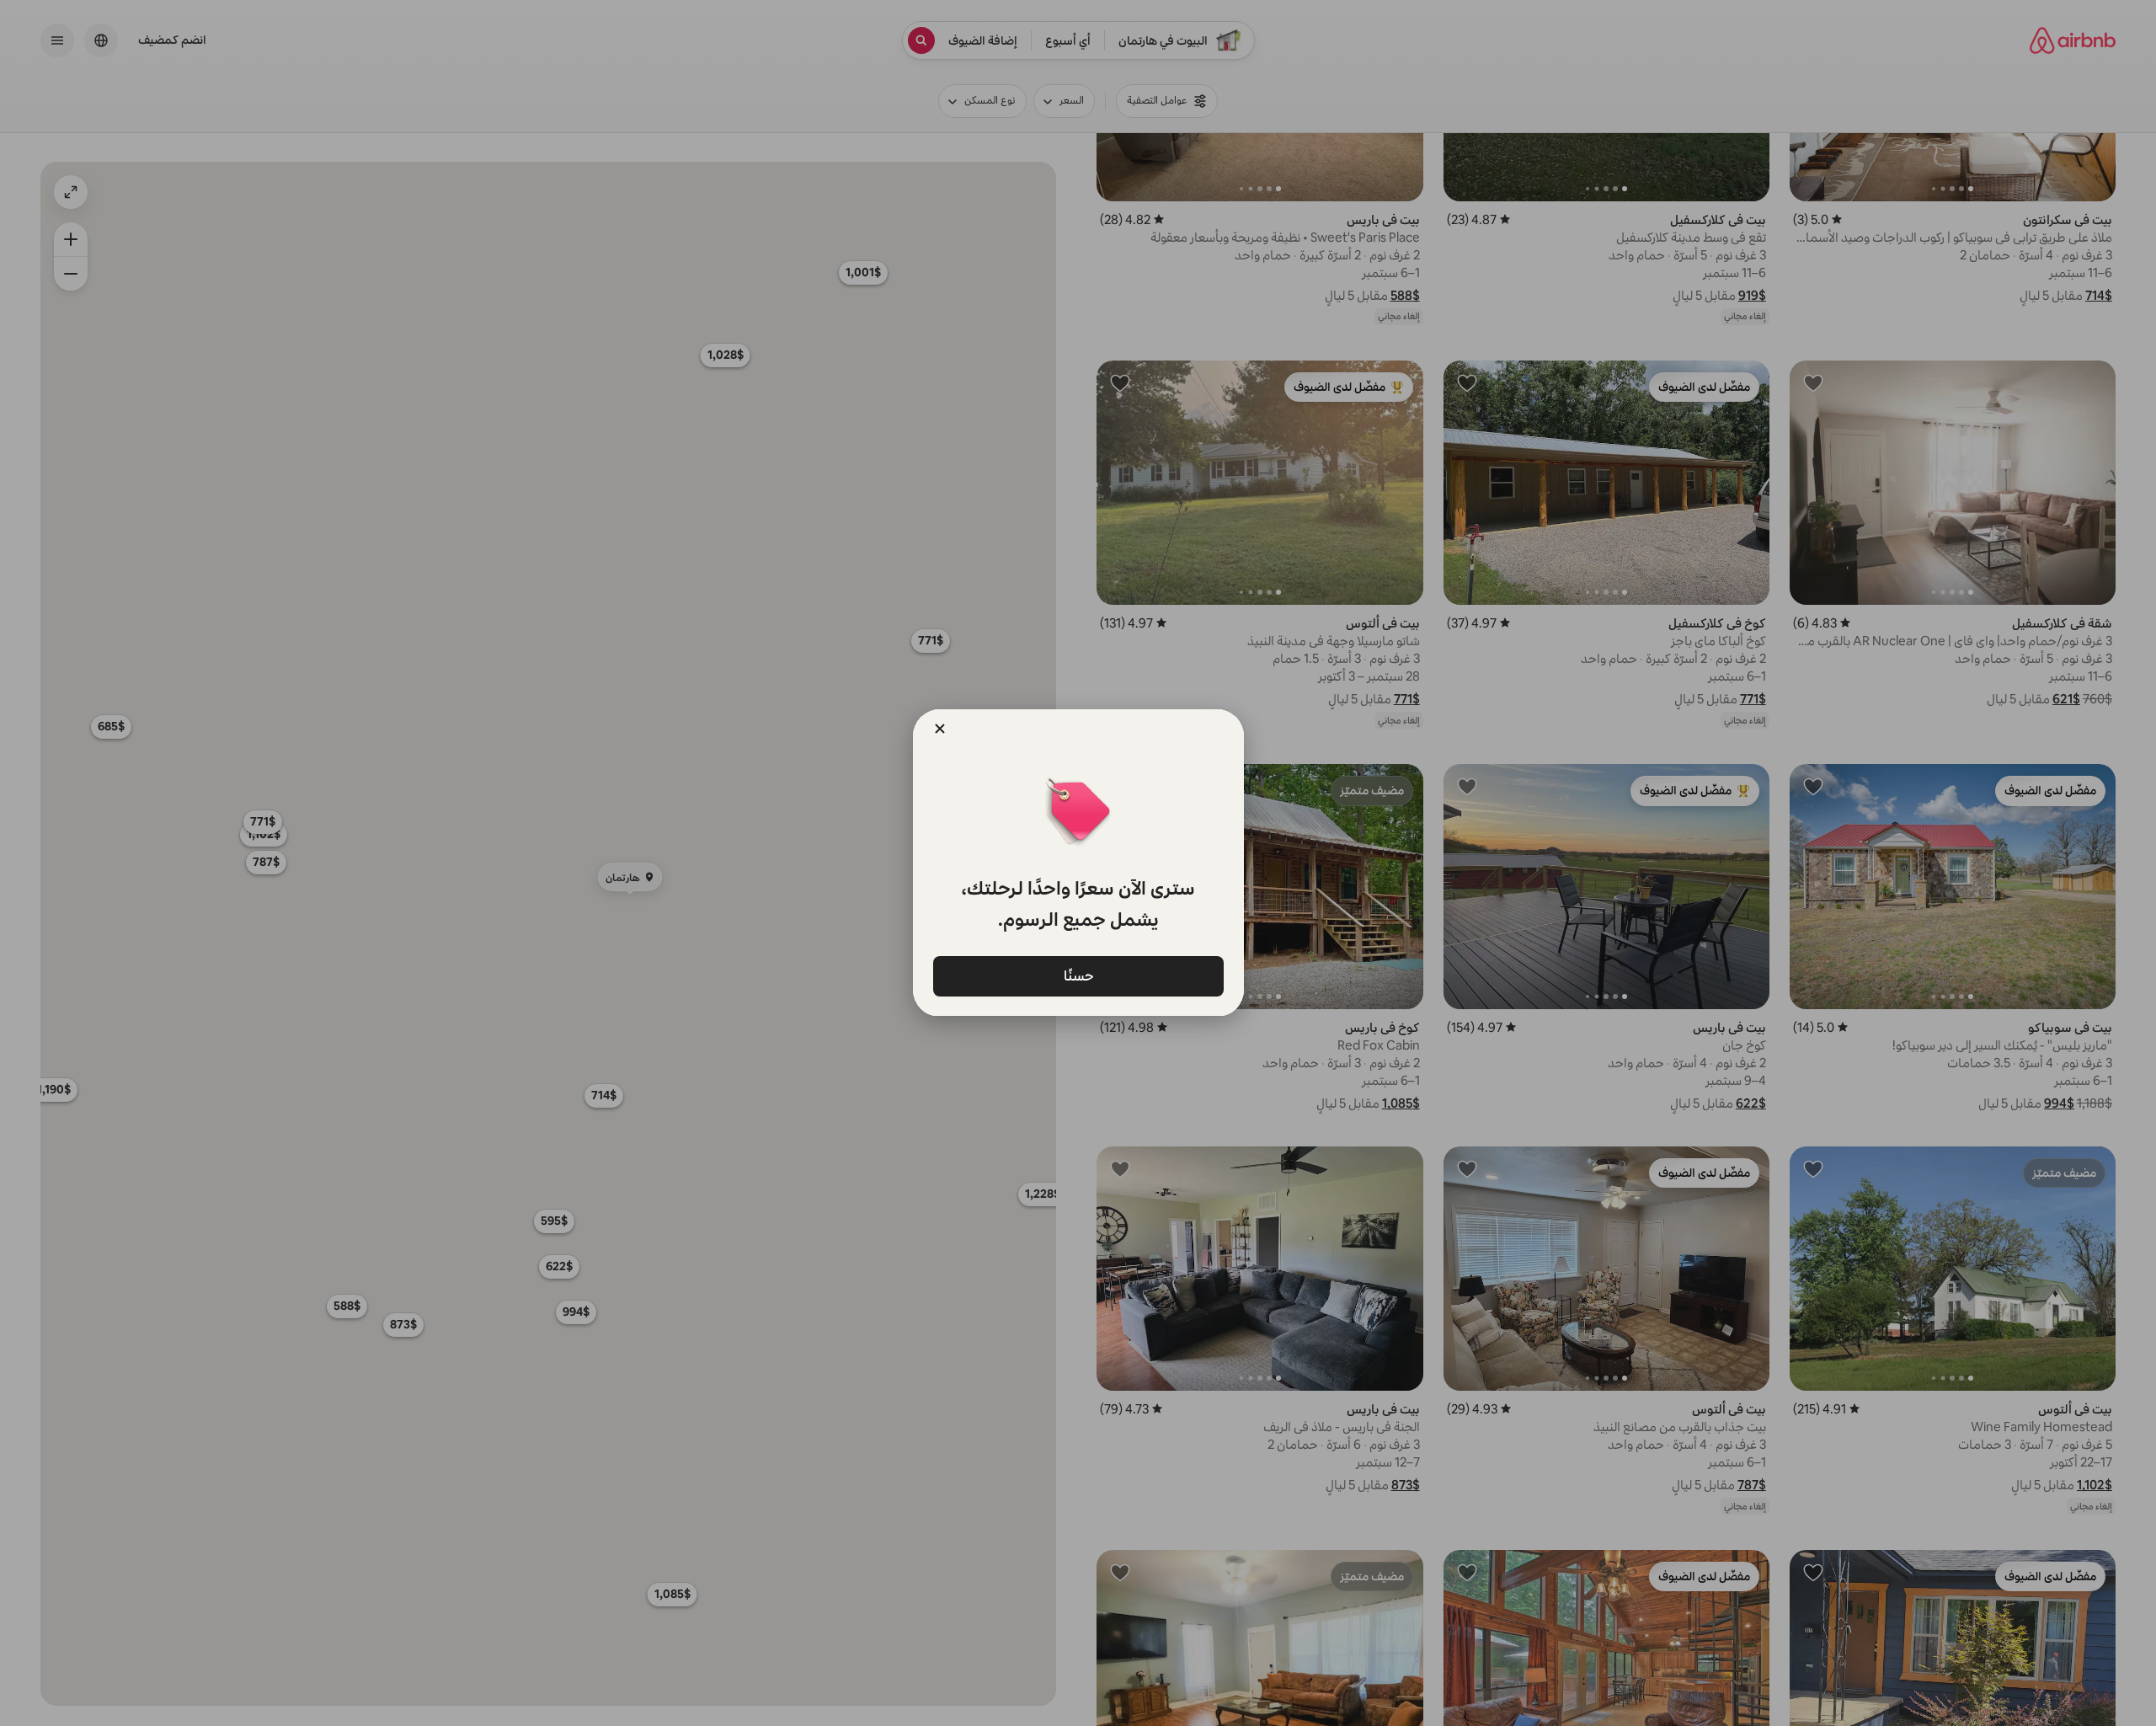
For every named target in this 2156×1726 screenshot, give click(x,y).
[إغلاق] (940, 729)
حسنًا (1078, 975)
